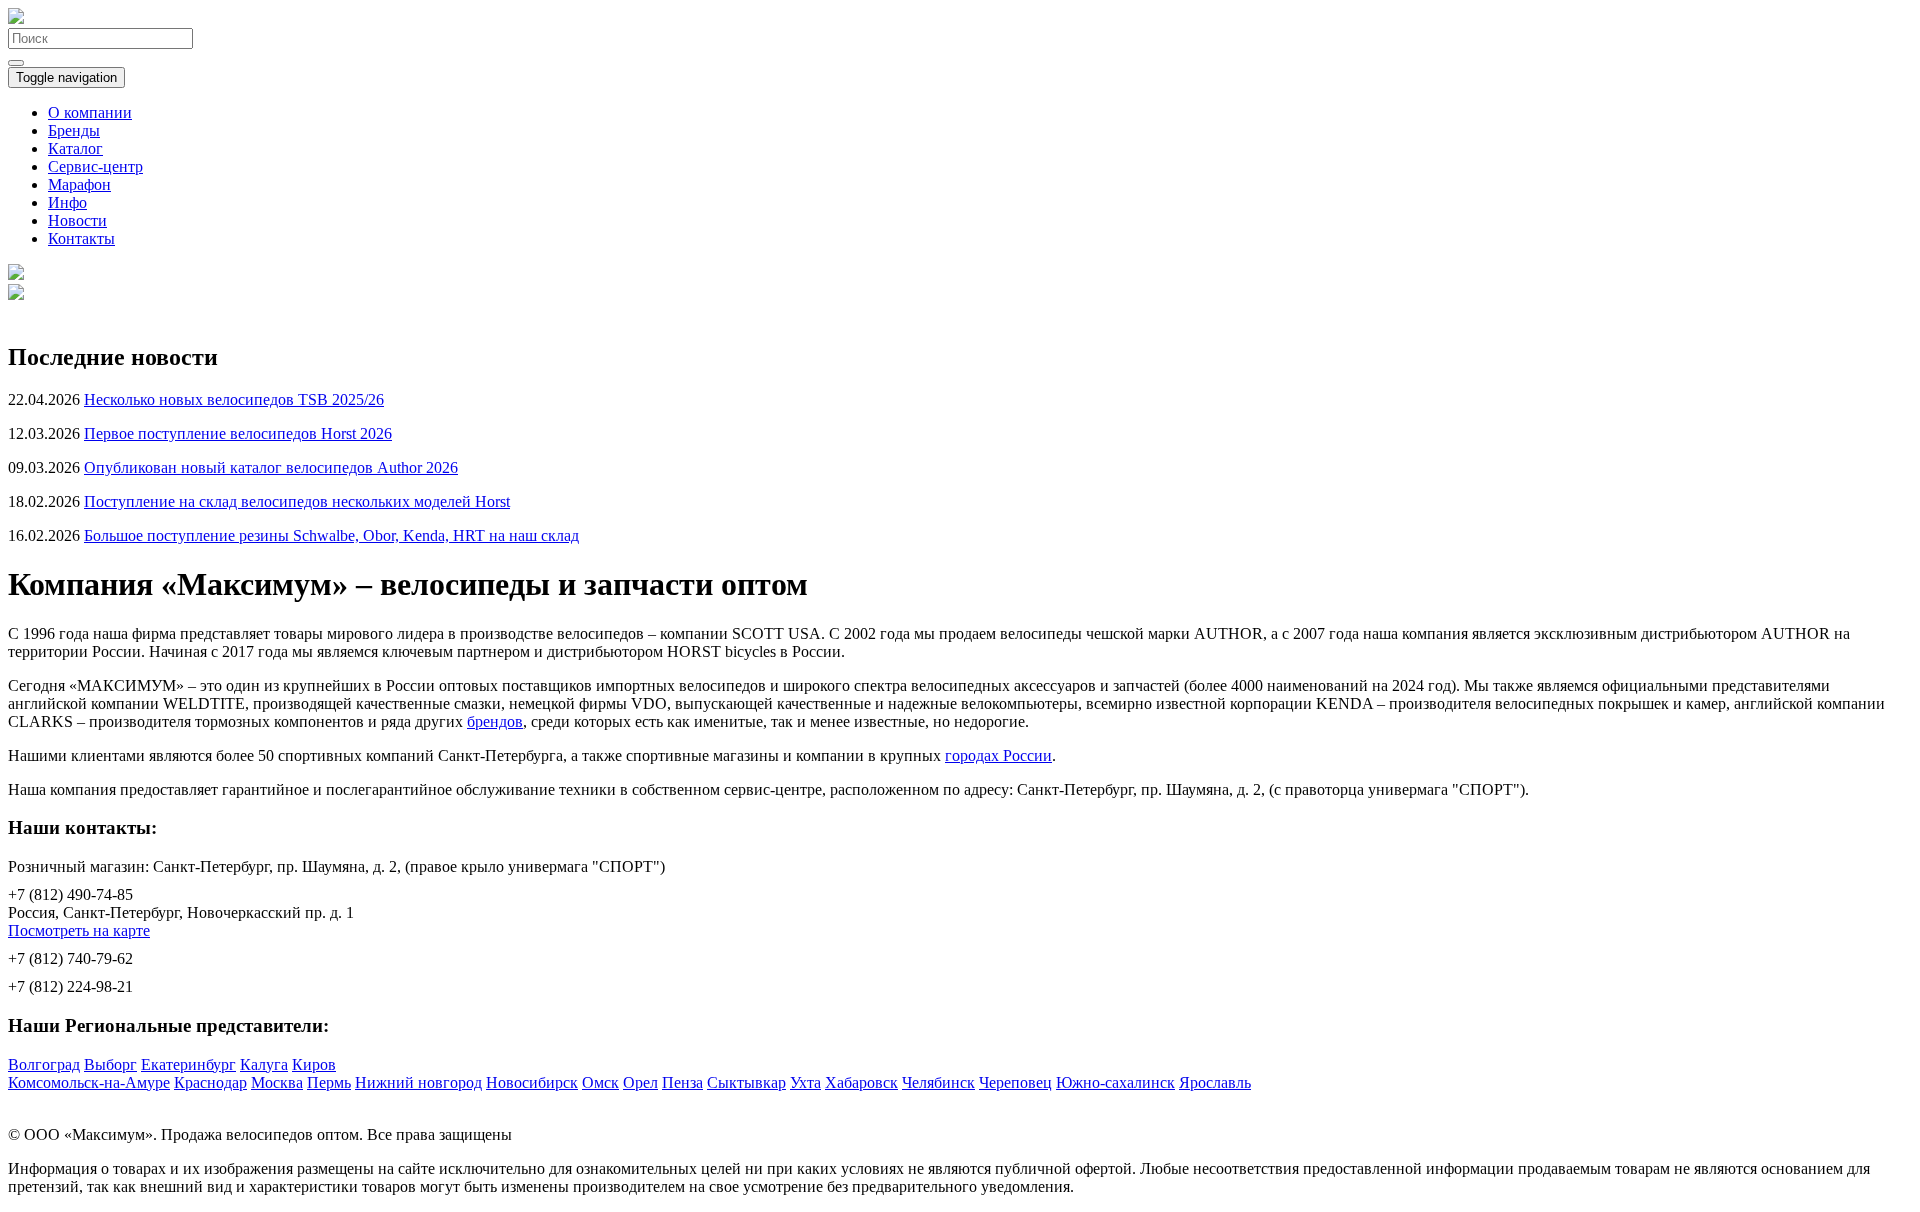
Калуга (264, 1064)
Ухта (805, 1082)
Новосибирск (532, 1082)
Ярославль (1215, 1082)
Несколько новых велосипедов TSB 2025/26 (234, 399)
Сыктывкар (746, 1082)
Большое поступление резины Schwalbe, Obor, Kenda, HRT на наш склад (331, 535)
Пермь (329, 1082)
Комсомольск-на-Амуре (89, 1082)
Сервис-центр (95, 166)
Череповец (1015, 1082)
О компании (90, 112)
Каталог (75, 148)
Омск (600, 1082)
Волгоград (44, 1064)
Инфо (67, 202)
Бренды (74, 130)
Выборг (110, 1064)
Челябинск (938, 1082)
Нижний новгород (418, 1082)
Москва (277, 1082)
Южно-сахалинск (1115, 1082)
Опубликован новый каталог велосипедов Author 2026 (271, 467)
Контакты (81, 238)
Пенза (682, 1082)
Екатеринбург (188, 1064)
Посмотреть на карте (79, 930)
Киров (314, 1064)
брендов (495, 721)
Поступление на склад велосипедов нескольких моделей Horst (297, 501)
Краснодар (210, 1082)
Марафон (79, 184)
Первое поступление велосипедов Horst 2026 (238, 433)
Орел (640, 1082)
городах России (998, 755)
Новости (77, 220)
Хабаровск (861, 1082)
